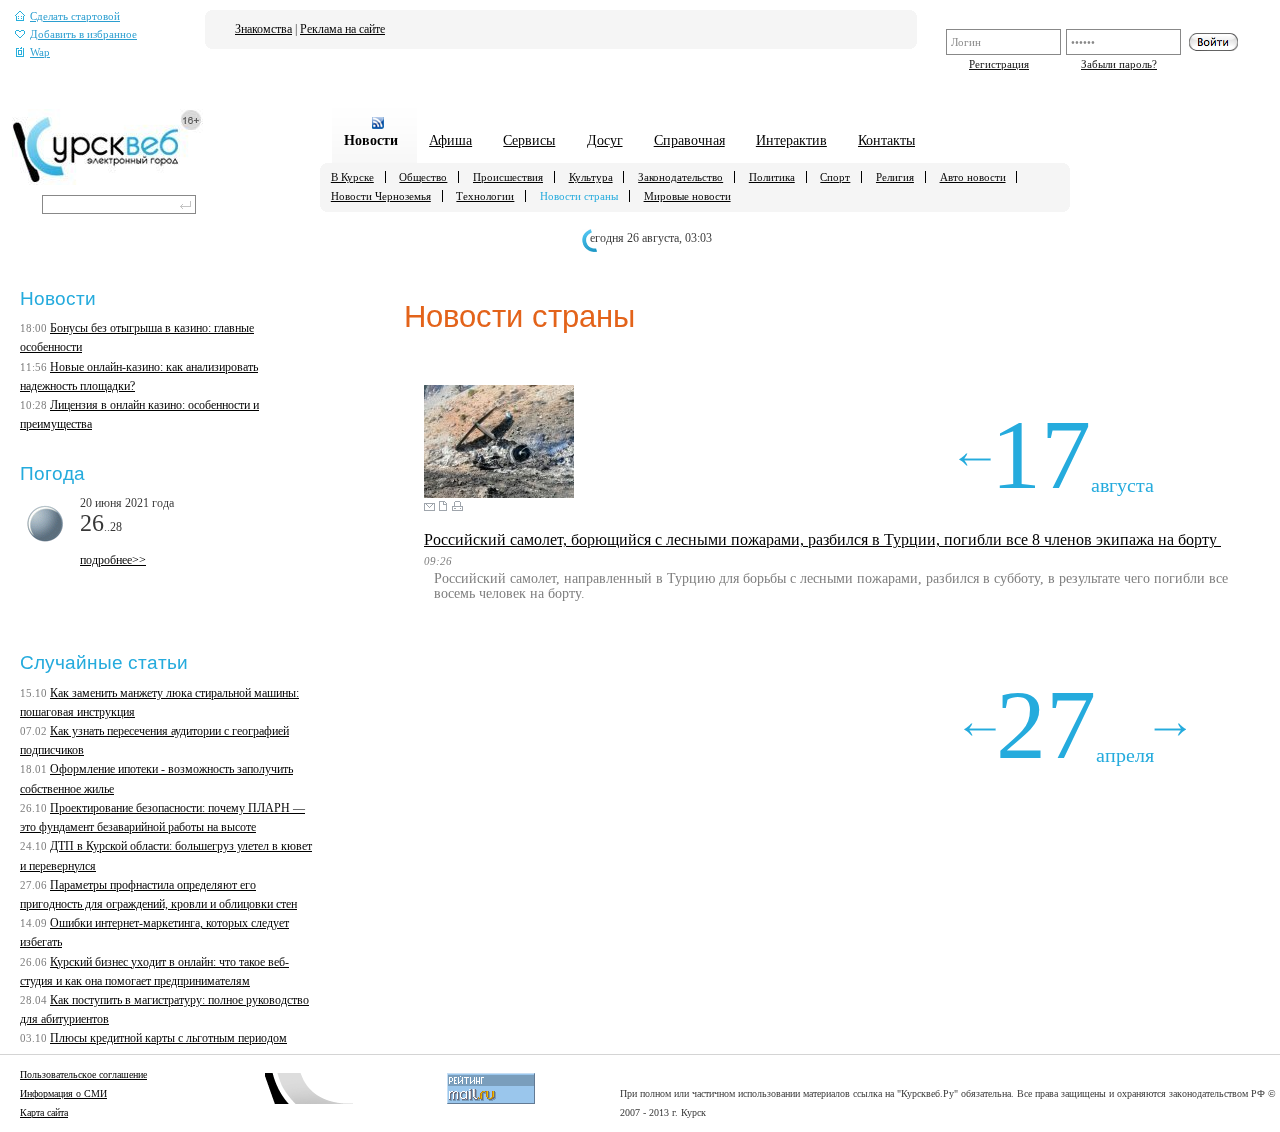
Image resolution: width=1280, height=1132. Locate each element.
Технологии (485, 196)
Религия (895, 177)
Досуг (605, 140)
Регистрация (999, 64)
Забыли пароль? (1119, 64)
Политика (772, 177)
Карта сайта (44, 1112)
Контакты (886, 140)
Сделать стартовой (75, 16)
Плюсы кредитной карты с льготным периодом (168, 1038)
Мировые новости (687, 196)
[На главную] (107, 181)
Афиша (450, 140)
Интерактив (791, 140)
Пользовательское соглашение (83, 1074)
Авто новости (973, 177)
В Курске (352, 177)
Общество (423, 177)
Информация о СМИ (63, 1093)
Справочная (689, 140)
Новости (371, 140)
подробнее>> (113, 560)
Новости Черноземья (381, 196)
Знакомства (263, 29)
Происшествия (508, 177)
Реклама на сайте (342, 29)
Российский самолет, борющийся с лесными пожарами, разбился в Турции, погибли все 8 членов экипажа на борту (822, 539)
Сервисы (529, 140)
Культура (591, 177)
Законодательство (680, 177)
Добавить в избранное (83, 34)
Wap (40, 52)
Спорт (835, 177)
